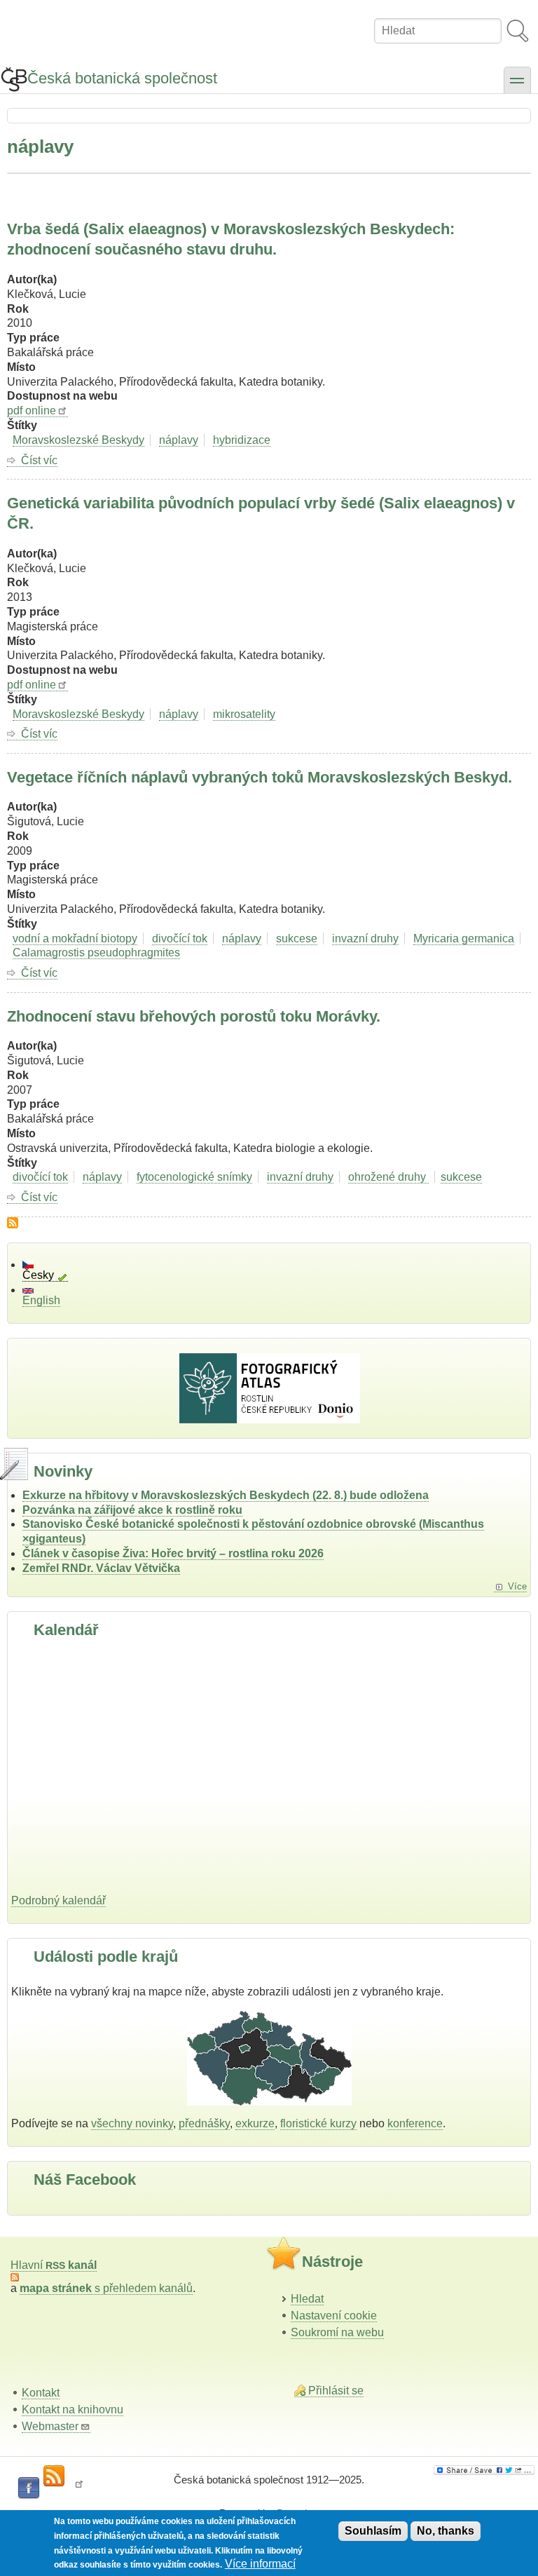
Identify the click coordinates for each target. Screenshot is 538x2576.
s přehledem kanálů (106, 2288)
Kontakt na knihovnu (73, 2409)
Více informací (260, 2564)
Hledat (307, 2299)
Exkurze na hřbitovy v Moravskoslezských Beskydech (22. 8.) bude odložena (226, 1495)
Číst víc (39, 461)
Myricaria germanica (464, 938)
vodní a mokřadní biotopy (75, 938)
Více (517, 1586)
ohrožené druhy (388, 1177)
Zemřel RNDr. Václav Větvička (101, 1568)
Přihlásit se (336, 2391)
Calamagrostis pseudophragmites (96, 953)
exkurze (255, 2123)
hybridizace (242, 440)
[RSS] (54, 2476)
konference (415, 2123)
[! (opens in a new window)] (79, 2488)
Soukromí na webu (337, 2332)
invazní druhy (365, 938)
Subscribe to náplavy (13, 1223)
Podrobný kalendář (58, 1900)
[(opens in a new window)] (484, 2470)
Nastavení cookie (334, 2316)
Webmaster (50, 2426)
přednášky (204, 2123)
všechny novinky (132, 2123)
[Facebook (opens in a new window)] (29, 2488)
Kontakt (41, 2393)
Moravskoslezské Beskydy (78, 440)
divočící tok (180, 938)
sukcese (297, 938)
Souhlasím (373, 2531)
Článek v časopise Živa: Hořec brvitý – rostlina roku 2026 (173, 1553)
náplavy (179, 440)
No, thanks (446, 2531)
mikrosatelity (244, 714)
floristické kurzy (318, 2123)
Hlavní (54, 2265)
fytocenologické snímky (194, 1177)
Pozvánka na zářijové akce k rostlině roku (132, 1510)
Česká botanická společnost (122, 78)
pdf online (32, 411)
